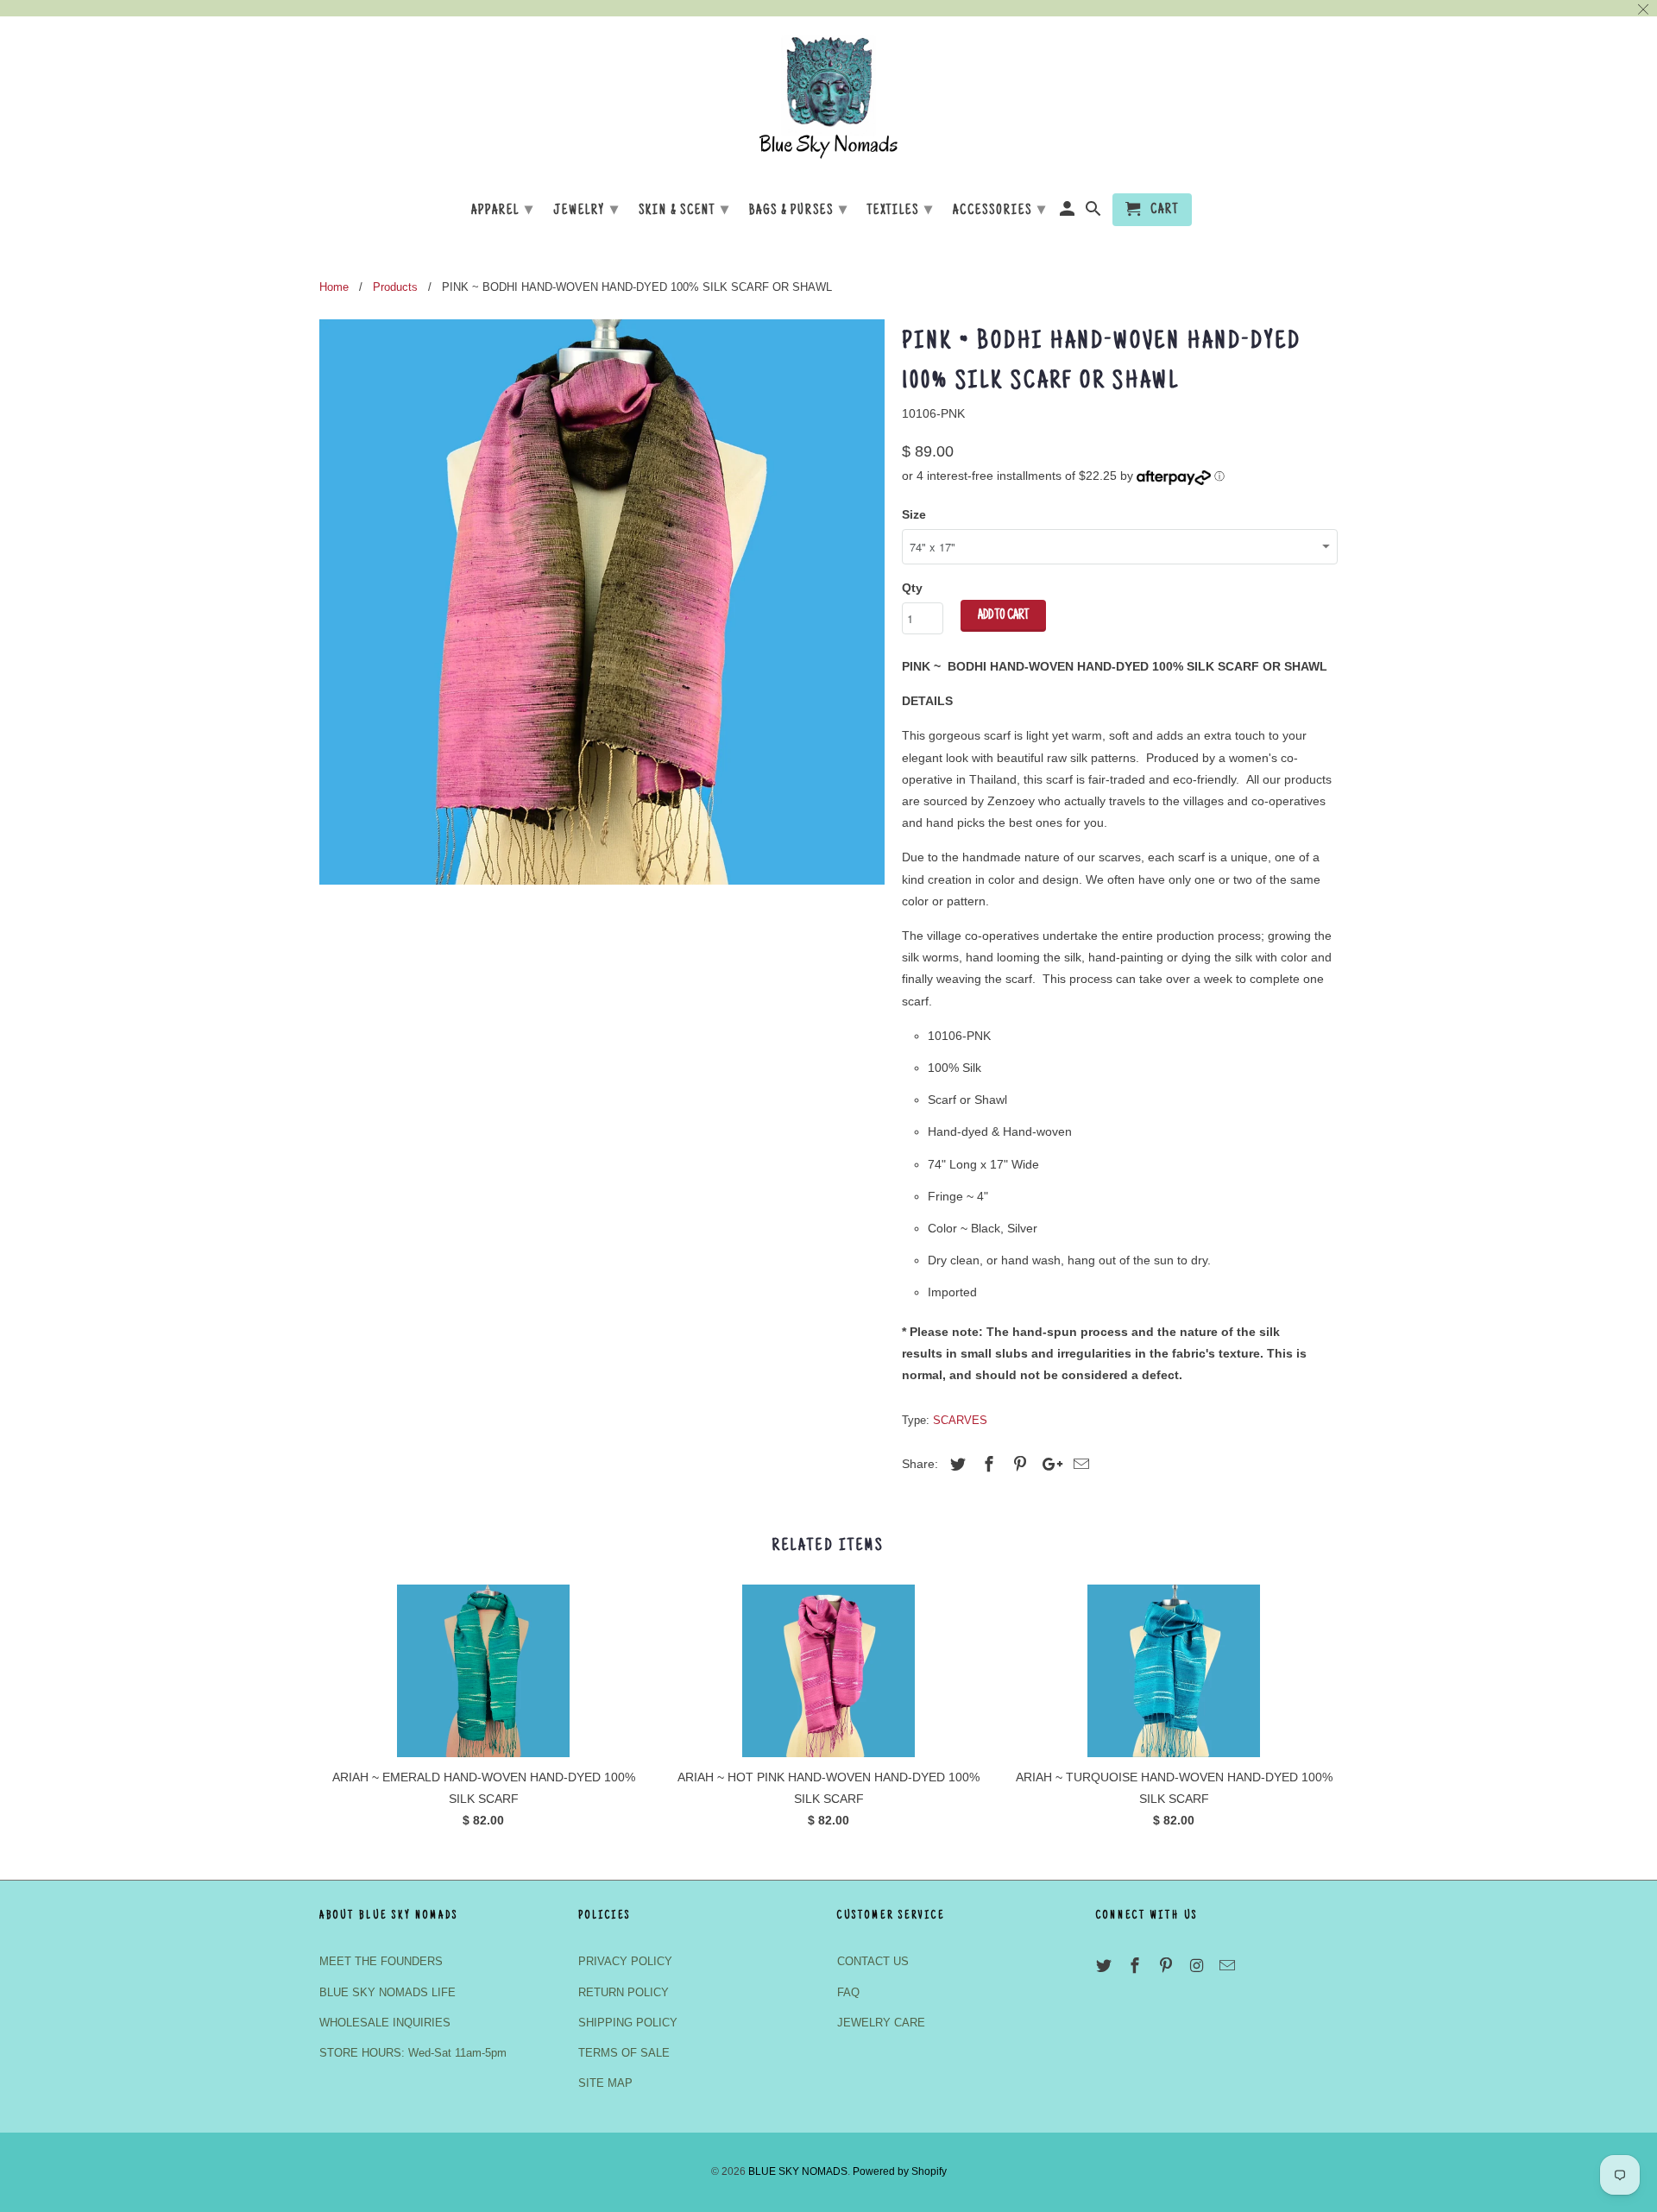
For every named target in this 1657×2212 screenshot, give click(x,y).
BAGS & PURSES (799, 211)
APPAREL (503, 211)
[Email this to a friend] (1079, 1465)
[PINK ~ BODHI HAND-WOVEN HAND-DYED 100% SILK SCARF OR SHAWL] (602, 602)
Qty (912, 588)
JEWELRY (586, 211)
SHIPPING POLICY (628, 2023)
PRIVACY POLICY (625, 1961)
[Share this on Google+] (1048, 1465)
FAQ (848, 1992)
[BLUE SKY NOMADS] (828, 103)
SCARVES (960, 1420)
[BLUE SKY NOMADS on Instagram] (1198, 1966)
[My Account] (1069, 213)
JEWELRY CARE (881, 2023)
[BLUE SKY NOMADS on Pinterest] (1168, 1966)
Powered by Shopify (900, 2171)
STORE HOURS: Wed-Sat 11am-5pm (413, 2053)
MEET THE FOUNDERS (381, 1961)
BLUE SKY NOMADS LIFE (387, 1992)
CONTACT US (873, 1961)
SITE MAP (605, 2083)
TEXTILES (901, 211)
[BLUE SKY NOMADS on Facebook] (1137, 1966)
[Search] (1095, 213)
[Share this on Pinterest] (1018, 1465)
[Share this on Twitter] (955, 1465)
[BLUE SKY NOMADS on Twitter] (1106, 1966)
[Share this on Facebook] (986, 1465)
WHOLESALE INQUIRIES (385, 2023)
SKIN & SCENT (684, 211)
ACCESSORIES (1000, 211)
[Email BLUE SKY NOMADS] (1229, 1966)
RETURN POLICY (624, 1992)
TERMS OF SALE (624, 2053)
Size (914, 514)
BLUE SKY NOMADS (798, 2171)
